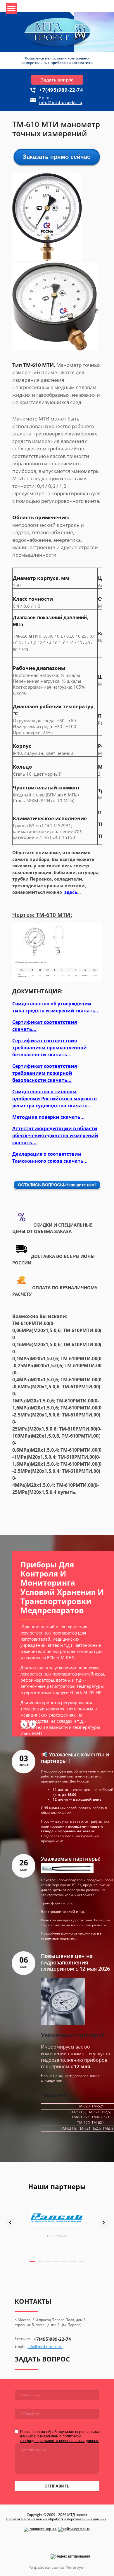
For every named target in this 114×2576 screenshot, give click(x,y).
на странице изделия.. (71, 1936)
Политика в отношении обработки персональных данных (56, 2519)
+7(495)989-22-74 (61, 90)
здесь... (72, 892)
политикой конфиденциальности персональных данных (59, 2438)
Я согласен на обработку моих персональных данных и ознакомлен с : (60, 2436)
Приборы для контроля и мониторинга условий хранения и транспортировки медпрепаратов (62, 1587)
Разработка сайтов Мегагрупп (57, 2567)
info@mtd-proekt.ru (61, 102)
